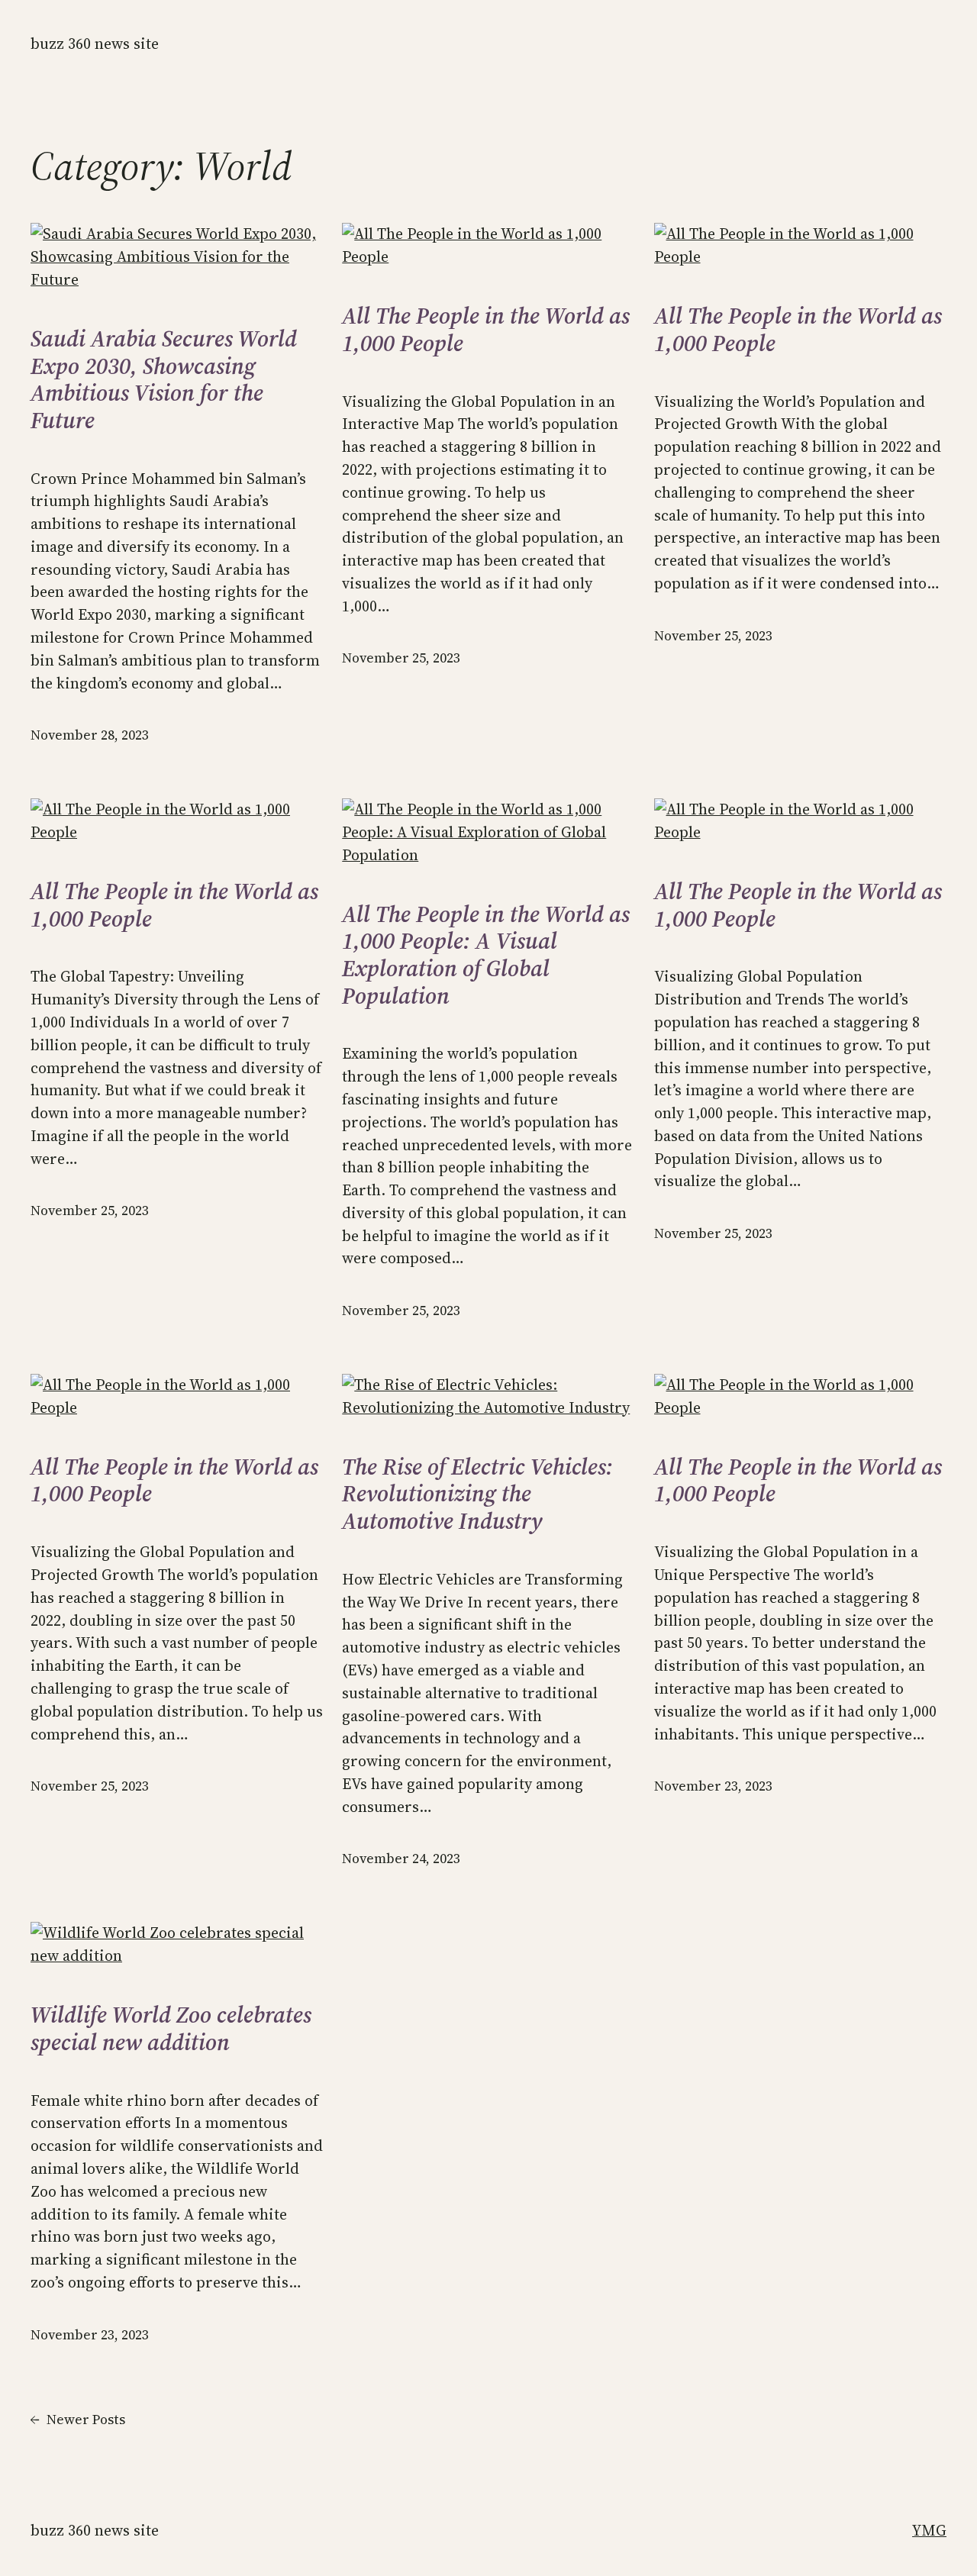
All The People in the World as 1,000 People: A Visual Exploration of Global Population (486, 955)
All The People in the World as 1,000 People (486, 329)
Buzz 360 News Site (95, 44)
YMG (929, 2530)
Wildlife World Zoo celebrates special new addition (171, 2028)
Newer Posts (78, 2420)
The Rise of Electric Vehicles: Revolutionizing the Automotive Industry (477, 1494)
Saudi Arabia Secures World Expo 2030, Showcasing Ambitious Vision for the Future (164, 379)
